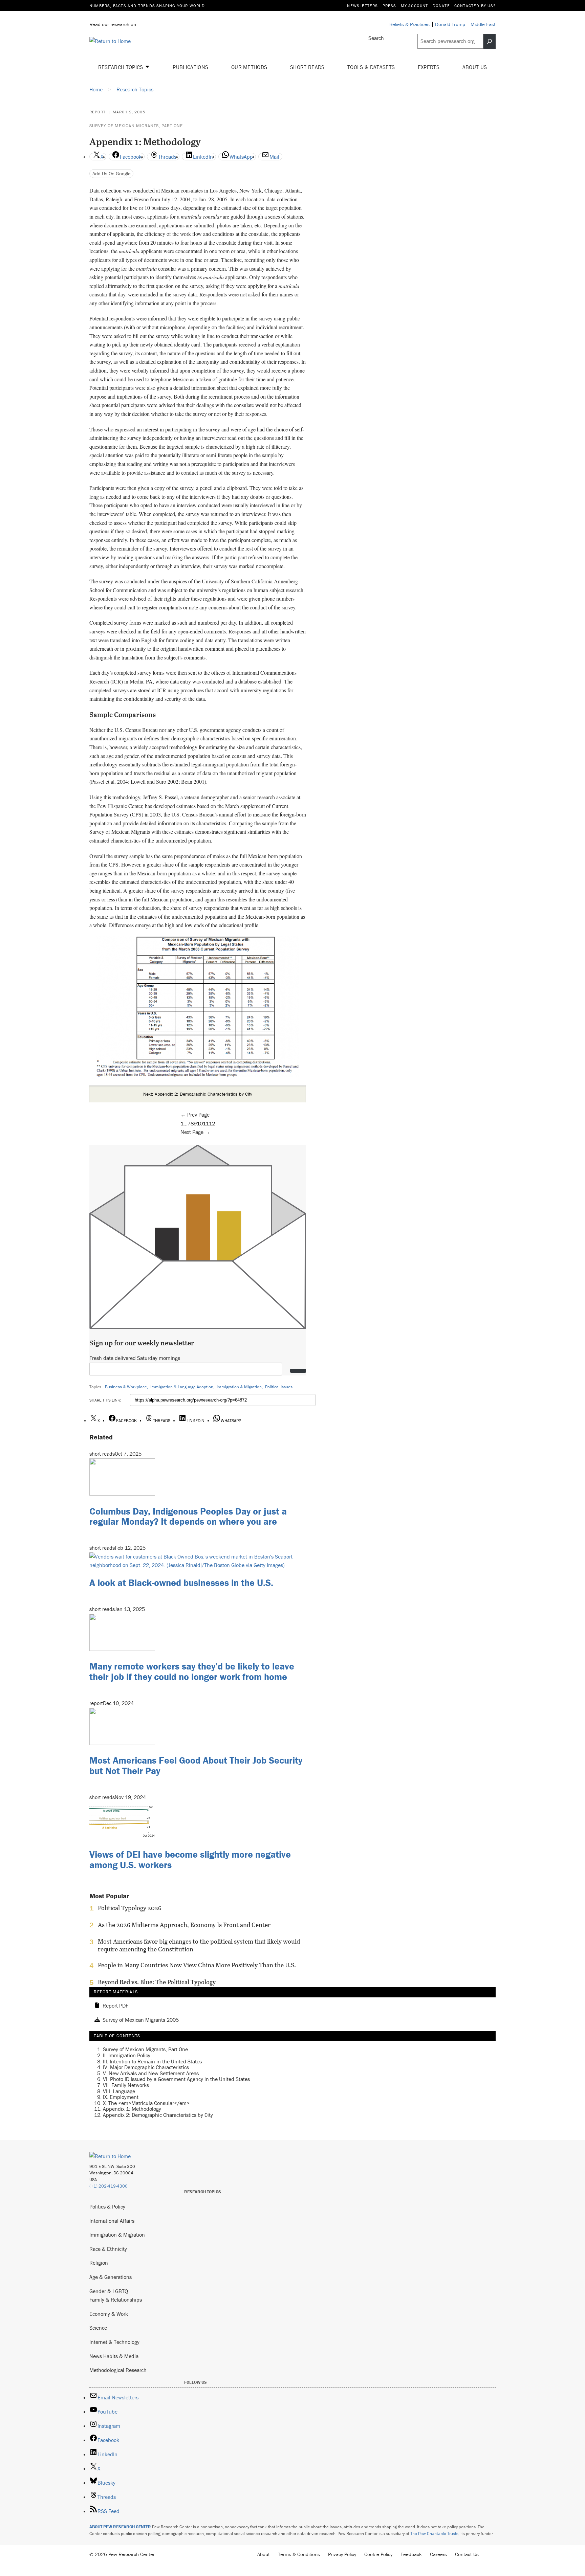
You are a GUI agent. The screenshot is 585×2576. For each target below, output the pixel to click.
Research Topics (121, 67)
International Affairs (112, 2221)
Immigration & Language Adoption (182, 1387)
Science (98, 2328)
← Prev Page (195, 1115)
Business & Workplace (126, 1387)
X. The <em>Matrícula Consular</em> (146, 2103)
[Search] (490, 41)
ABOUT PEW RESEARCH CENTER (120, 2527)
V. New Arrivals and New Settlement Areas (151, 2073)
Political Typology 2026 (130, 1908)
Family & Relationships (116, 2300)
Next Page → (195, 1132)
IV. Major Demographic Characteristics (146, 2067)
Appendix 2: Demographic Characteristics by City (158, 2115)
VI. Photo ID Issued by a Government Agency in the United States (176, 2079)
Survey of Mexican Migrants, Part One (136, 126)
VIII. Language (119, 2091)
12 (212, 1123)
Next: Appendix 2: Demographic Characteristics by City (198, 1094)
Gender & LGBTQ (109, 2291)
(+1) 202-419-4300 (109, 2186)
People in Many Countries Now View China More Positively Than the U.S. (197, 1965)
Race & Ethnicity (108, 2249)
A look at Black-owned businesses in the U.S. (181, 1583)
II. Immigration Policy (127, 2055)
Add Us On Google (112, 173)
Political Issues (279, 1387)
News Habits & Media (114, 2356)
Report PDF (115, 2006)
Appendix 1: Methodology (132, 2109)
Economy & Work (109, 2314)
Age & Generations (111, 2277)
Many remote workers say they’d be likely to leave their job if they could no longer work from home (192, 1671)
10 (200, 1123)
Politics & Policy (107, 2207)
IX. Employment (121, 2097)
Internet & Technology (114, 2342)
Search (376, 38)
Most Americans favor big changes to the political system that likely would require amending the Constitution (199, 1945)
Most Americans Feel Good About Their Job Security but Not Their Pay (196, 1765)
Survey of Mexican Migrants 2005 (141, 2020)
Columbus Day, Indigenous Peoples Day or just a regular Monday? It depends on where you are (188, 1516)
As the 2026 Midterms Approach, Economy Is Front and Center (184, 1925)
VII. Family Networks (126, 2085)
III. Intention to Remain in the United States (152, 2061)
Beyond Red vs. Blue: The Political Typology (157, 1982)
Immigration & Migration (239, 1387)
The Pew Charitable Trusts (434, 2534)
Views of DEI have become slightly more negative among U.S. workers (190, 1860)
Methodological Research (118, 2370)
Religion (99, 2263)
